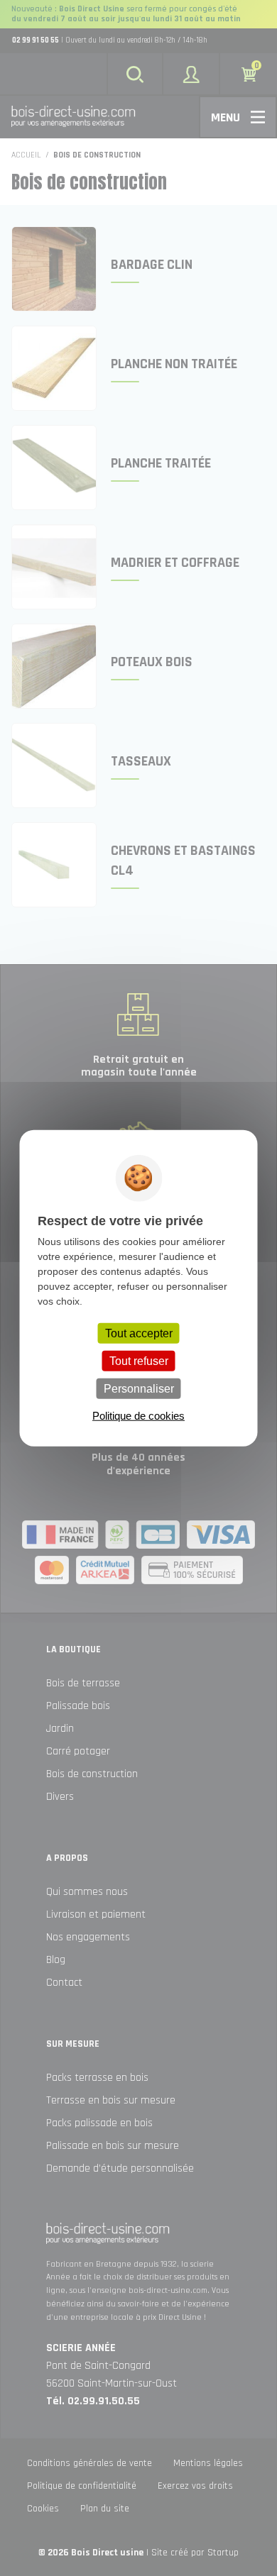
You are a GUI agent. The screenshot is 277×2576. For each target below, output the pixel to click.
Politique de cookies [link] (138, 1416)
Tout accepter (139, 1333)
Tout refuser (139, 1360)
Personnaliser (139, 1389)
